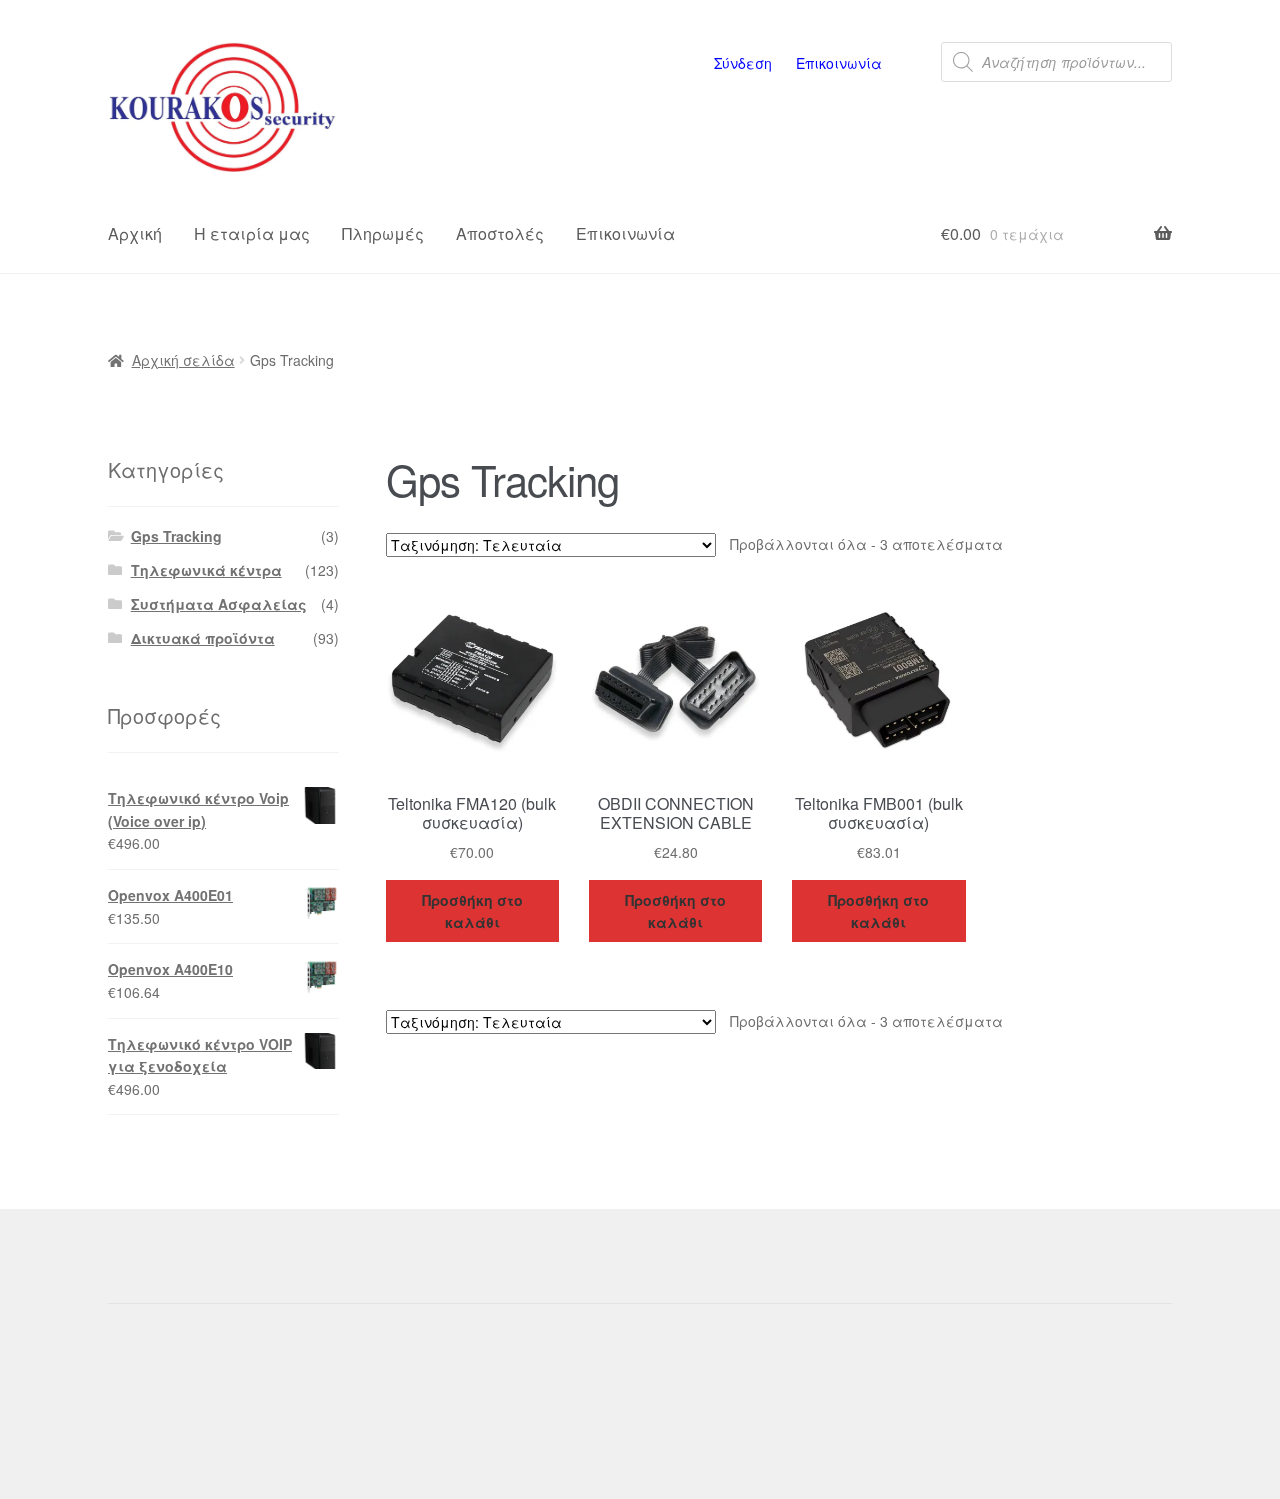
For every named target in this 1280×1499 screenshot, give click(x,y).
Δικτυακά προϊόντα (203, 638)
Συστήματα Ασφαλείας (219, 604)
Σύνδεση (743, 63)
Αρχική (135, 233)
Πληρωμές (383, 233)
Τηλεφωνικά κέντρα (206, 570)
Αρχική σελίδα (183, 360)
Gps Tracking (176, 536)
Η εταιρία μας (252, 233)
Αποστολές (500, 233)
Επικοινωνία (839, 63)
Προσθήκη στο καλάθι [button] (472, 911)
